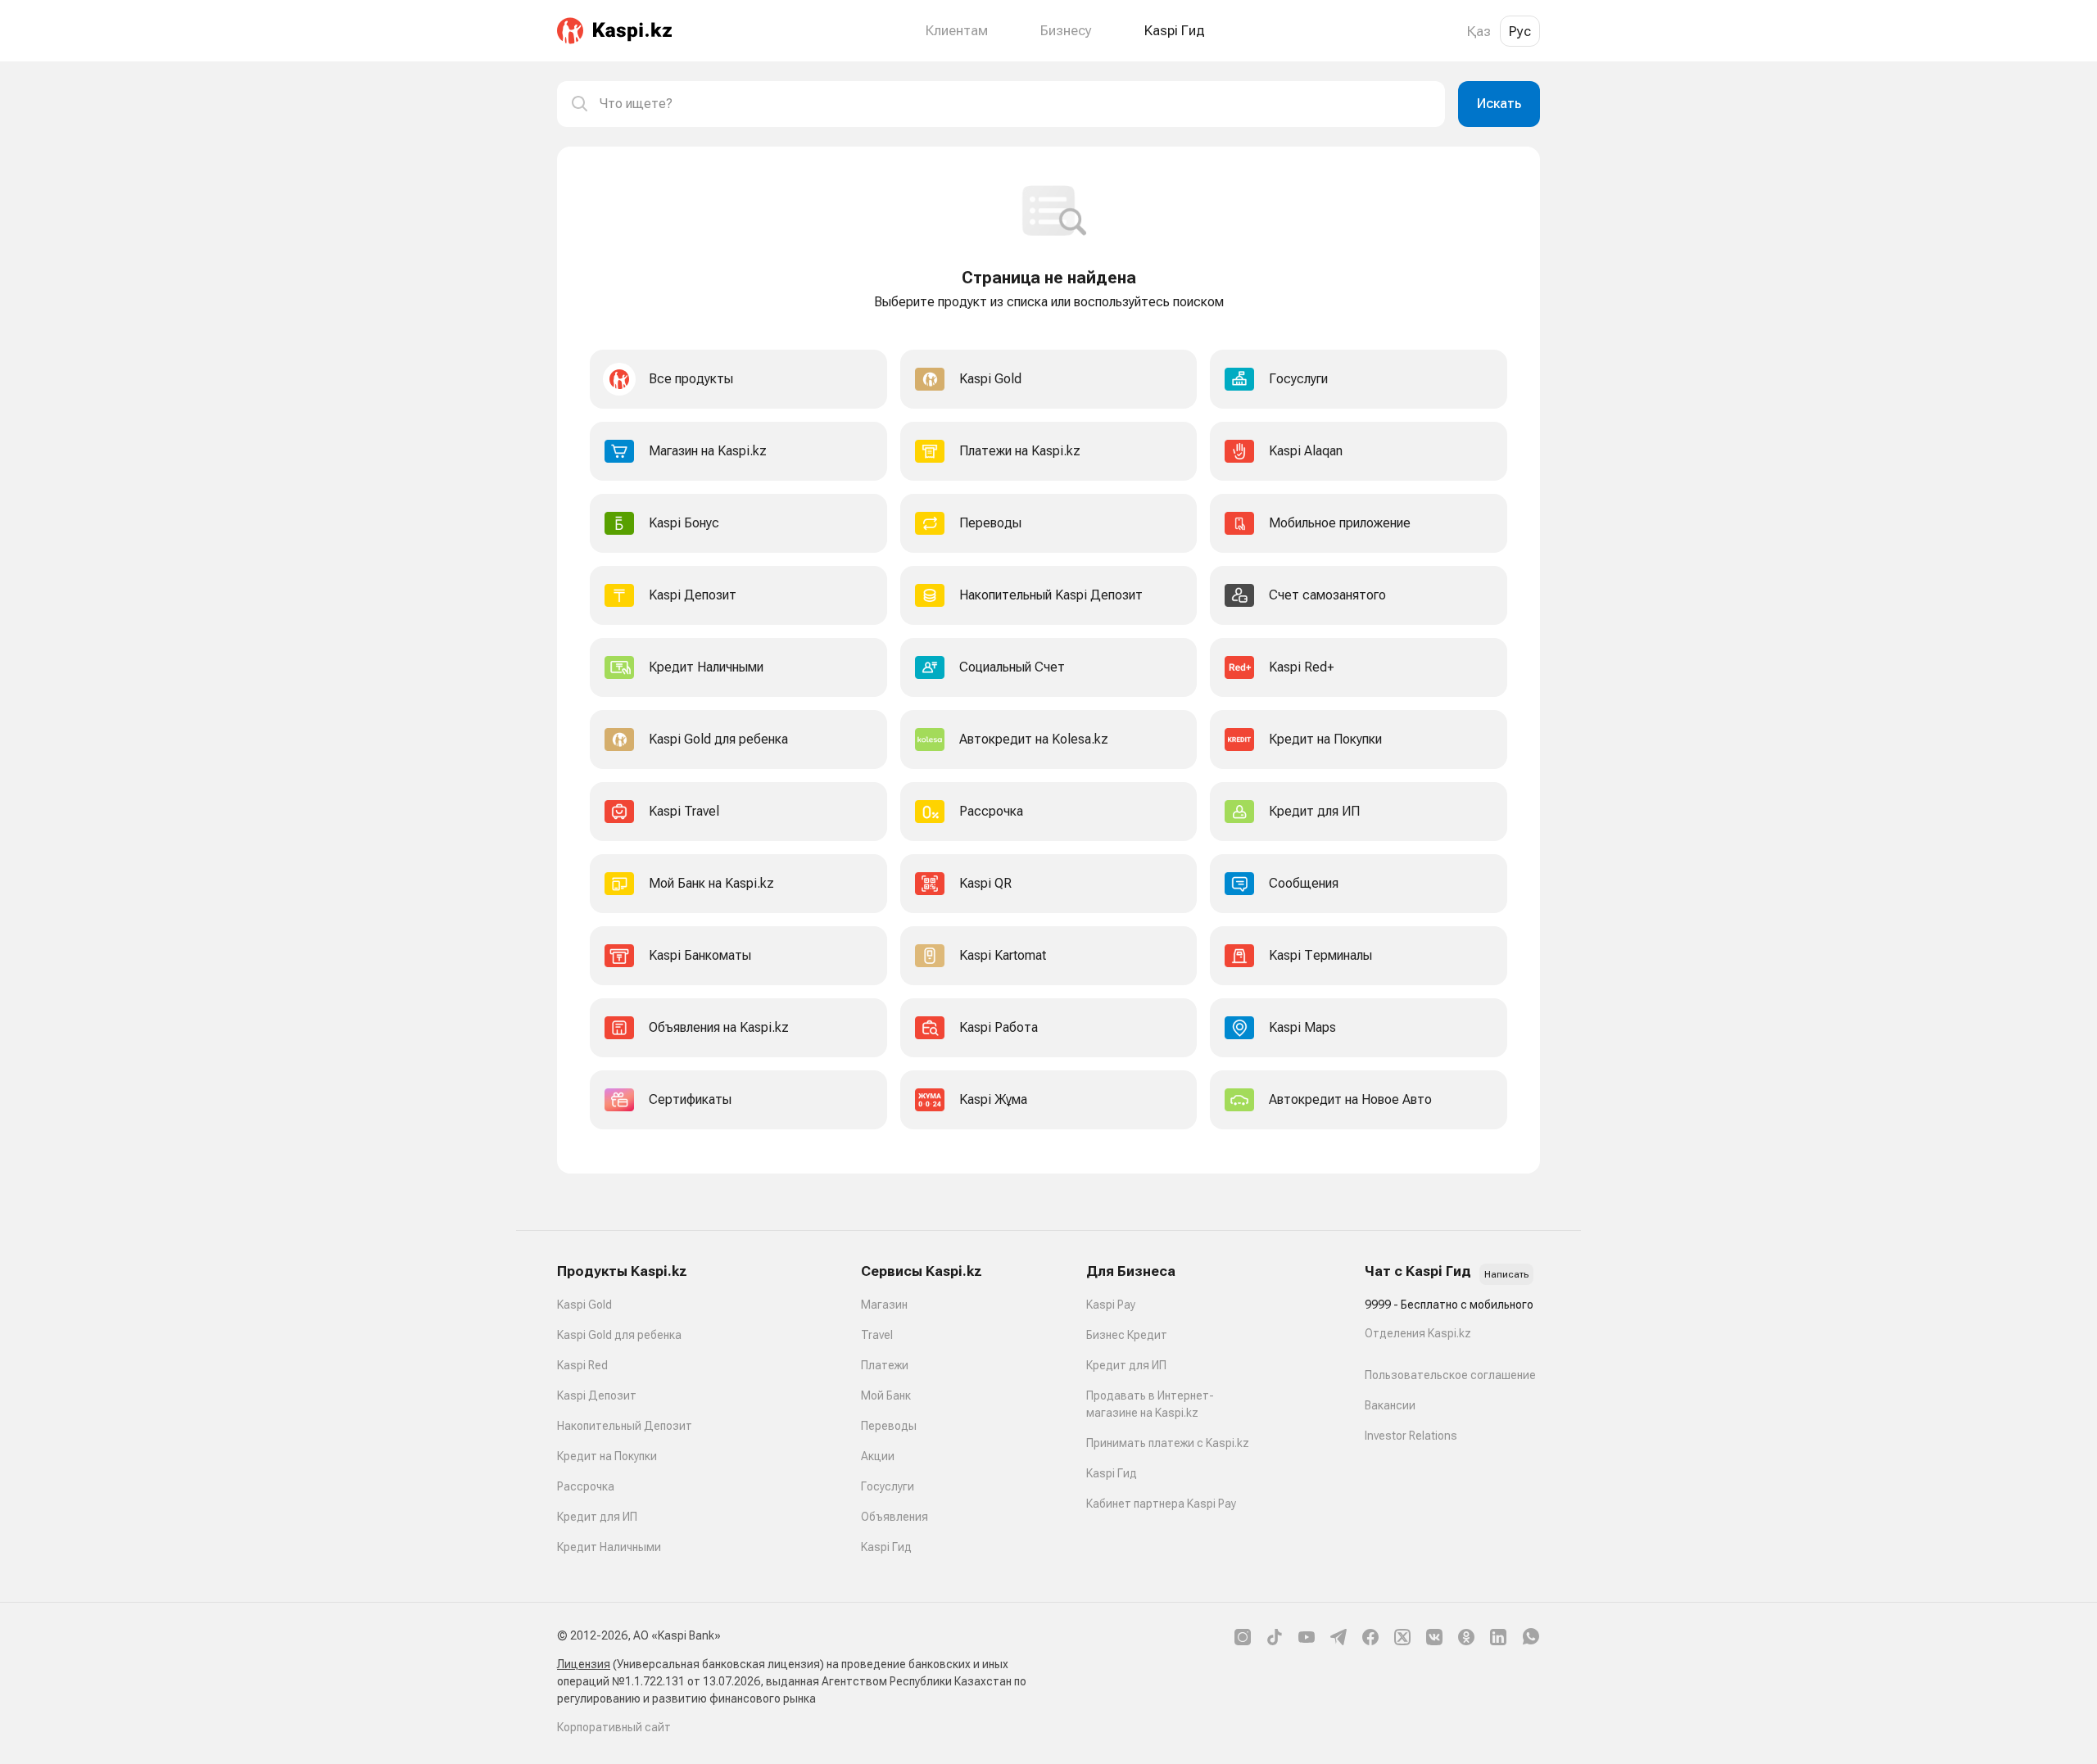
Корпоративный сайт (614, 1727)
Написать (1506, 1274)
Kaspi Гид (886, 1547)
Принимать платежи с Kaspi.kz (1168, 1443)
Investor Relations (1411, 1436)
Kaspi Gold (584, 1305)
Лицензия (584, 1664)
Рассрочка (586, 1486)
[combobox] (1016, 104)
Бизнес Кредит (1127, 1335)
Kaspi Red (582, 1365)
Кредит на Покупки (607, 1456)
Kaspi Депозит (597, 1395)
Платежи (885, 1365)
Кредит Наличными (609, 1547)
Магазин (884, 1305)
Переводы (889, 1426)
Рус (1520, 31)
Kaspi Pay (1111, 1305)
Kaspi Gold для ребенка (619, 1335)
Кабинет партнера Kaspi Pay (1161, 1504)
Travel (877, 1335)
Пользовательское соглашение (1450, 1375)
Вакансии (1390, 1405)
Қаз (1479, 31)
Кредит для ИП (597, 1517)
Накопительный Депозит (625, 1426)
